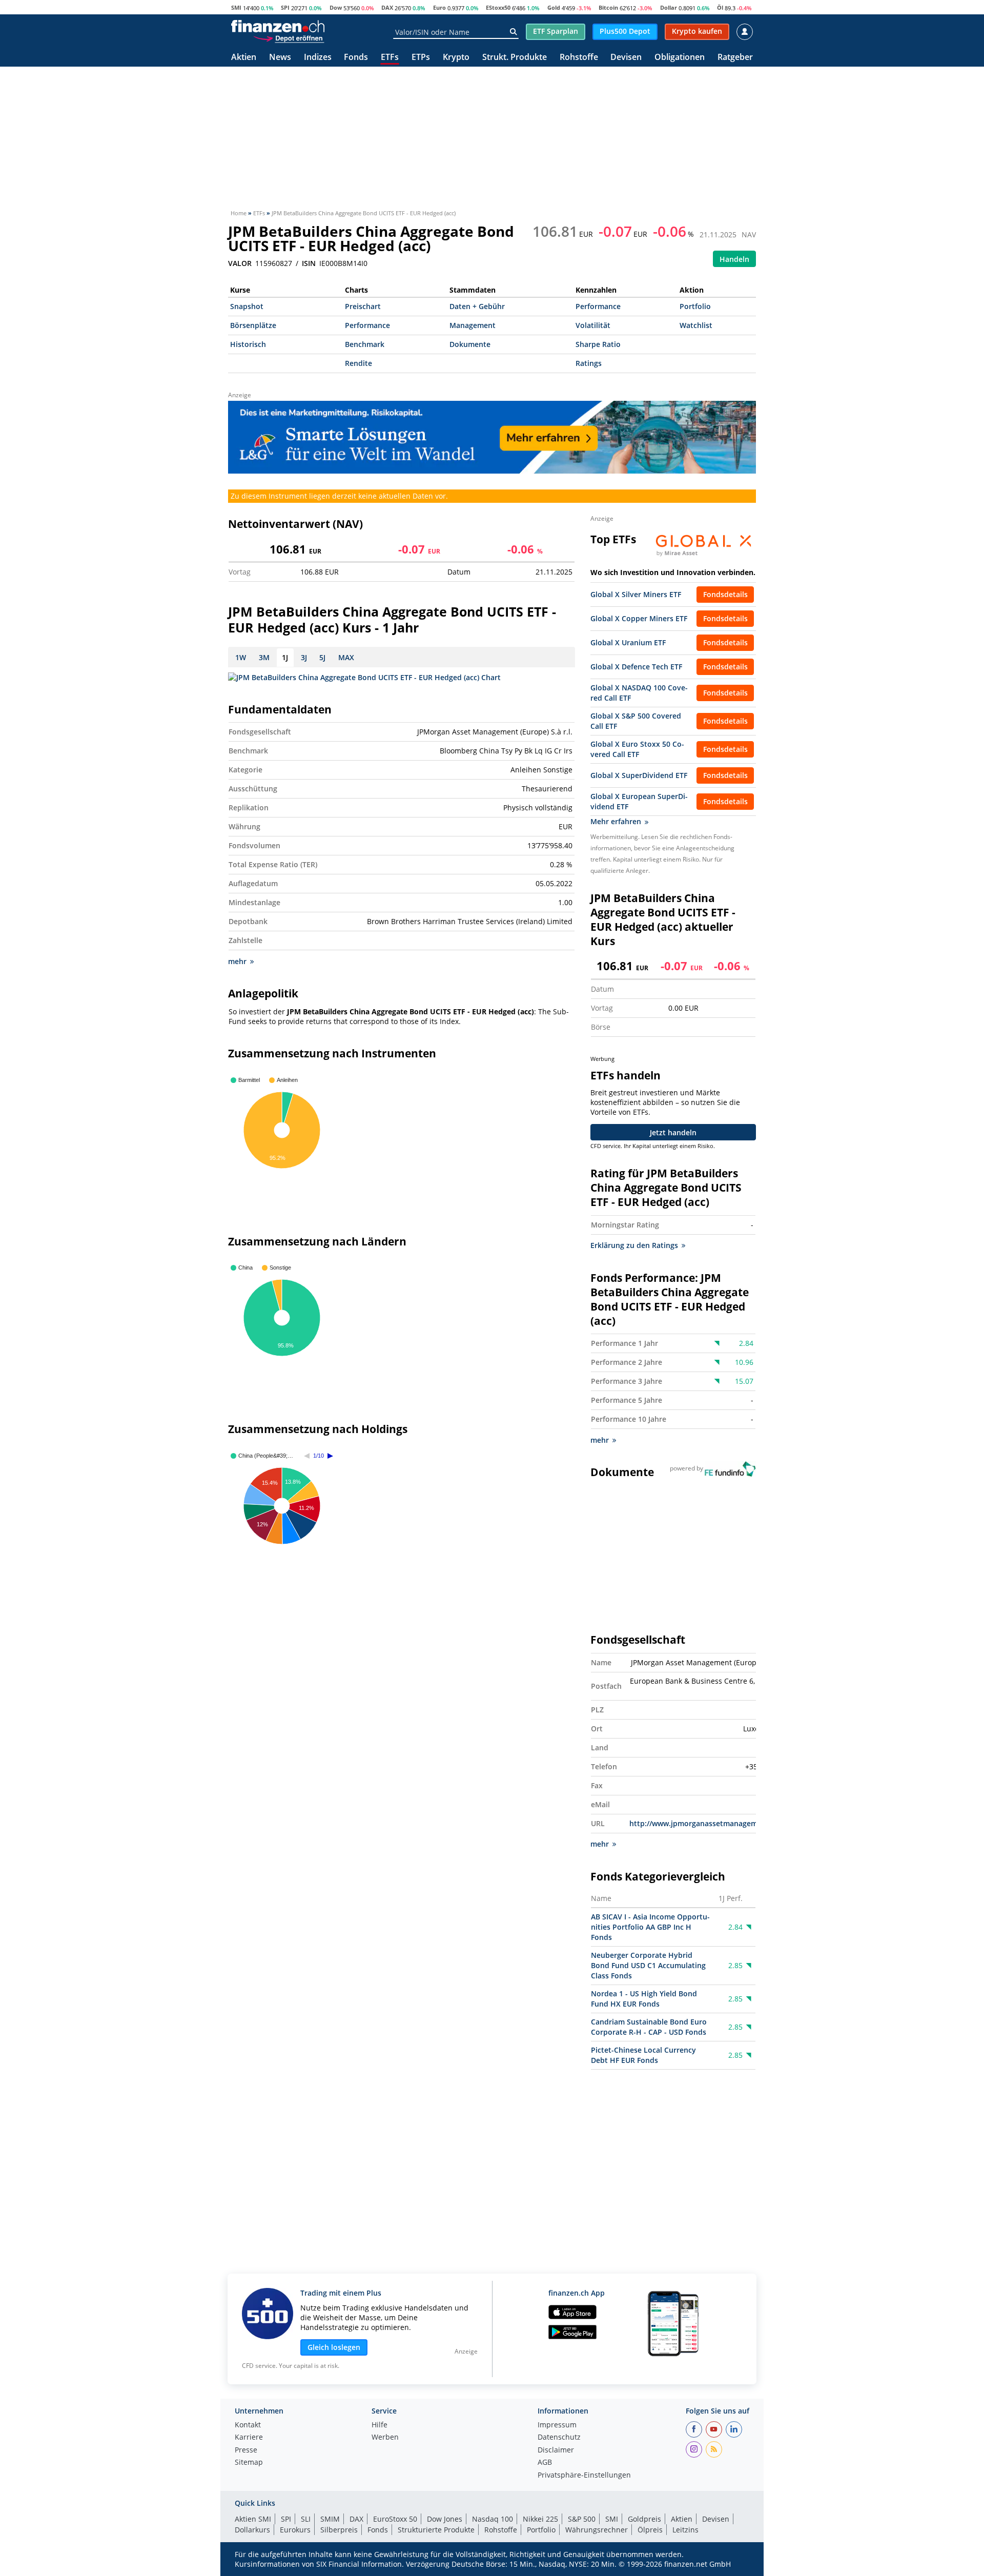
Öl (720, 7)
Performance (598, 306)
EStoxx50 (498, 7)
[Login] (745, 32)
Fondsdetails (725, 594)
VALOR (240, 263)
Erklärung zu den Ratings (634, 1245)
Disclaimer (556, 2450)
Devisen (626, 58)
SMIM (330, 2519)
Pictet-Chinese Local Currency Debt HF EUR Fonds (643, 2055)
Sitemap (249, 2463)
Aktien (244, 58)
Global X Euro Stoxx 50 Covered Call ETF (637, 749)
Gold (554, 7)
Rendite (358, 363)
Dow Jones (445, 2519)
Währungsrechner (597, 2530)
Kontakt (248, 2425)
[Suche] (513, 32)
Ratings (589, 363)
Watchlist (696, 325)
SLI (306, 2519)
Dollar (669, 7)
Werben (385, 2438)
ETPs (421, 58)
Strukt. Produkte (515, 58)
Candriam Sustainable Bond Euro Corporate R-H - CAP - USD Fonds (649, 2027)
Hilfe (380, 2425)
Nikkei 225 (540, 2519)
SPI (285, 7)
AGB (545, 2463)
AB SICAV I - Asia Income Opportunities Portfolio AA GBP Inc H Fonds (650, 1927)
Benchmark (365, 344)
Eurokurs (295, 2530)
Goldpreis (644, 2519)
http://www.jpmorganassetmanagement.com (708, 1823)
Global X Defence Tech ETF (636, 667)
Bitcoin (608, 7)
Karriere (249, 2438)
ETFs (390, 58)
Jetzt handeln (673, 1132)
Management (473, 325)
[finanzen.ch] (278, 26)
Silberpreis (339, 2530)
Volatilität (593, 325)
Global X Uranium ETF (628, 642)
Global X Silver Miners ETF (636, 594)
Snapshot (247, 306)
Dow (336, 7)
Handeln (734, 259)
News (280, 58)
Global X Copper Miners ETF (639, 618)
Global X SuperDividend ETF (639, 775)
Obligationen (680, 58)
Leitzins (685, 2530)
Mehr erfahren (616, 821)
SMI (236, 7)
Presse (246, 2450)
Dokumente (470, 344)
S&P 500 (582, 2519)
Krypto (456, 58)
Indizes (318, 58)
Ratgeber (735, 58)
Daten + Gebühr (477, 306)
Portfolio (695, 306)
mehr (237, 961)
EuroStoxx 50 (395, 2519)
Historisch (248, 344)
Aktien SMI (253, 2519)
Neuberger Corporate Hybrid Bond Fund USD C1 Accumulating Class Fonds (648, 1965)
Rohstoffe (579, 58)
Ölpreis (650, 2530)
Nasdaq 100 (493, 2519)
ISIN (309, 263)
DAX (387, 7)
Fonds (356, 58)
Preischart (363, 306)
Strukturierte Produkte (436, 2530)
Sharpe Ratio (598, 344)
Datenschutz (559, 2438)
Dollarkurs (252, 2530)
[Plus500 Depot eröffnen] (289, 38)
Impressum (557, 2425)
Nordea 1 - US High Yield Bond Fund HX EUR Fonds (644, 1999)
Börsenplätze (253, 325)
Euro (439, 7)
